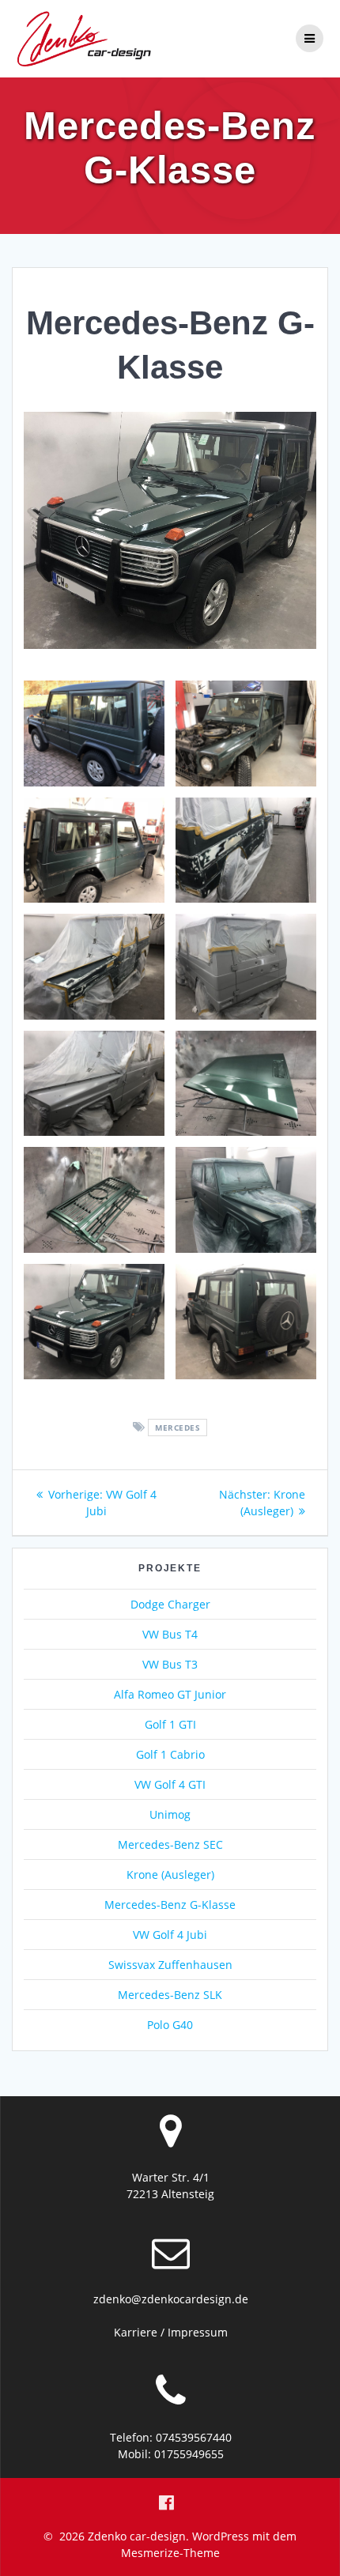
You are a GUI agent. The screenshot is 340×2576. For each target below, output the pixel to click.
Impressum (198, 2332)
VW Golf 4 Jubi (170, 1935)
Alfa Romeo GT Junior (170, 1694)
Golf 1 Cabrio (170, 1754)
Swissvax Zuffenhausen (170, 1965)
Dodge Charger (170, 1604)
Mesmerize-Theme (170, 2553)
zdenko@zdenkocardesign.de (171, 2299)
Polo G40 (170, 2025)
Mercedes (178, 1428)
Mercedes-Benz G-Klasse (170, 1905)
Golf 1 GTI (170, 1724)
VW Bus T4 (170, 1634)
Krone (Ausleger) (170, 1874)
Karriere (136, 2332)
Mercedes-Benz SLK (170, 1995)
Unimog (170, 1814)
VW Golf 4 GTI (170, 1784)
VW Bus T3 (170, 1664)
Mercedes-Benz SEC (170, 1844)
